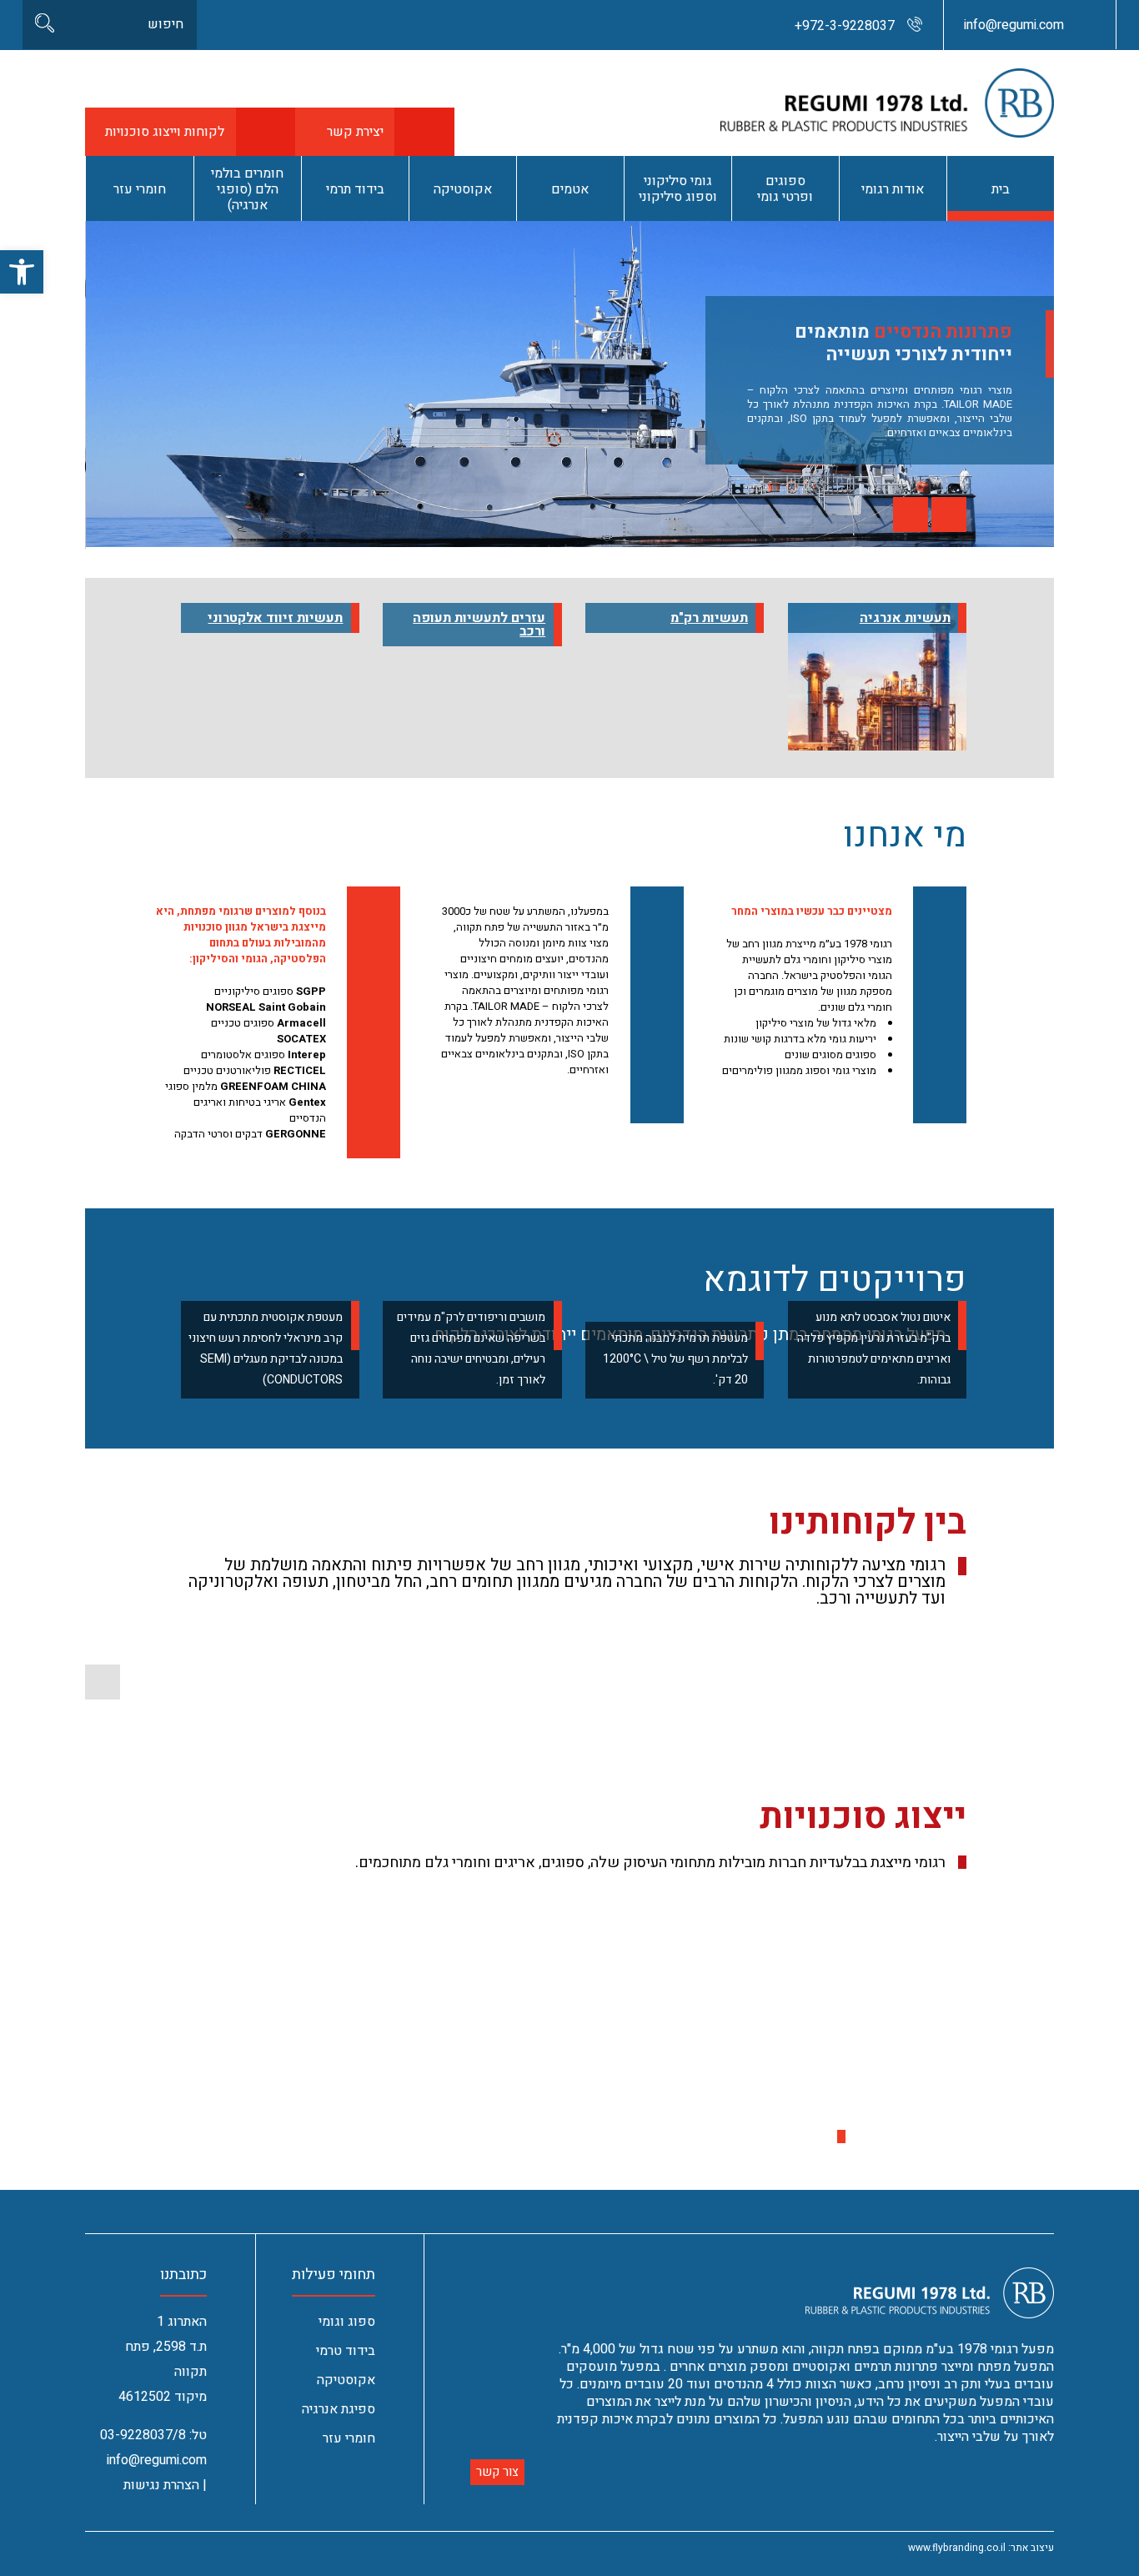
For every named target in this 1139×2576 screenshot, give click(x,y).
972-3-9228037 (845, 26)
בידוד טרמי (346, 2351)
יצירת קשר (355, 132)
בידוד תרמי (355, 189)
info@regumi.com (1014, 25)
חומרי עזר (140, 189)
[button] (911, 515)
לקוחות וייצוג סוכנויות (165, 132)
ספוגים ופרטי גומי (785, 189)
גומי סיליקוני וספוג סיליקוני (678, 189)
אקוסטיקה (463, 189)
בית (1001, 189)
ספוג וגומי (347, 2322)
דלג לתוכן (1092, 8)
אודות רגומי (893, 189)
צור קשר (497, 2472)
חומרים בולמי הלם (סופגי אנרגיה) (247, 189)
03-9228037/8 (143, 2435)
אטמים (570, 189)
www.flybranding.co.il (957, 2548)
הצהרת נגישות (161, 2485)
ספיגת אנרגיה (339, 2409)
